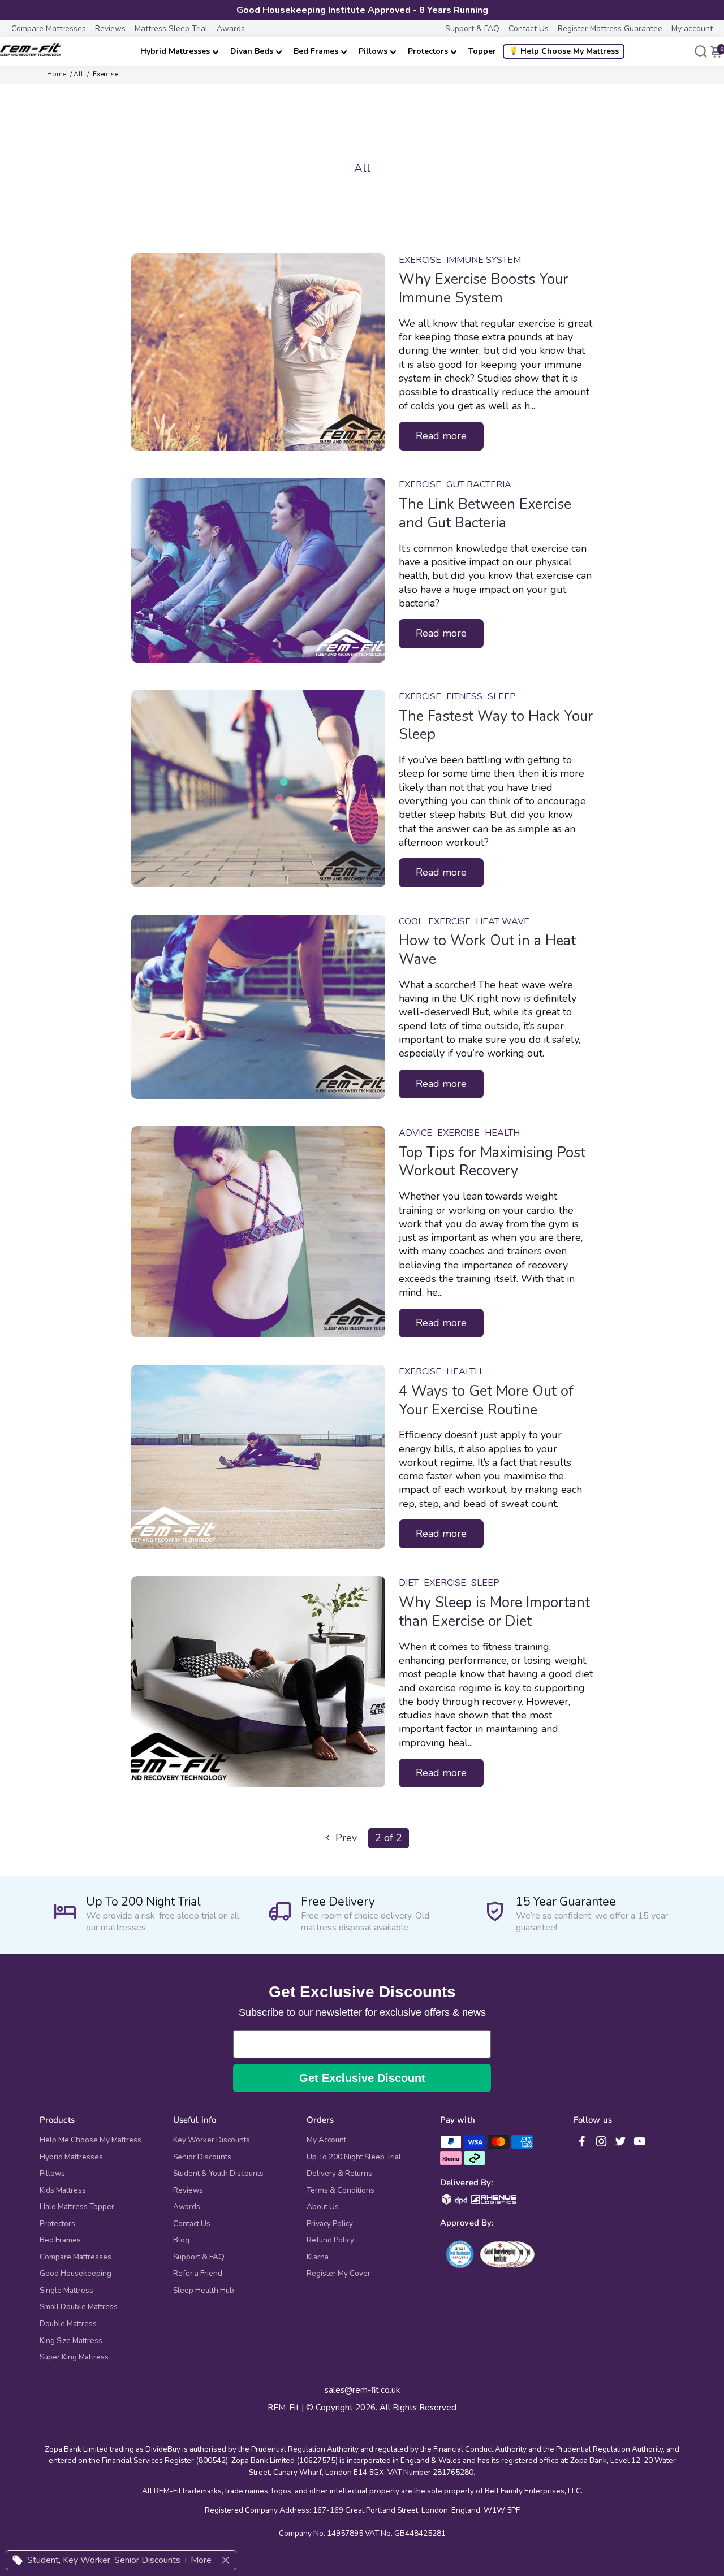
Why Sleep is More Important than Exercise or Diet (494, 1612)
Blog (181, 2240)
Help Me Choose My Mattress (90, 2140)
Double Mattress (68, 2324)
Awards (231, 29)
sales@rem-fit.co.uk (362, 2390)
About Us (323, 2207)
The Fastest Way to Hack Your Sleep (496, 726)
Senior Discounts (202, 2157)
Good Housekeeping (76, 2274)
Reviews (110, 29)
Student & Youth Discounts (218, 2174)
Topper (482, 51)
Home (57, 74)
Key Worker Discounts (212, 2140)
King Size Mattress (71, 2341)
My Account (326, 2140)
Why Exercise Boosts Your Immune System (483, 289)
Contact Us (529, 29)
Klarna (318, 2257)
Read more (441, 436)
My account (692, 29)
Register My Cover (339, 2274)
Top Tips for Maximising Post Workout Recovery (492, 1162)
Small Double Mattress (79, 2307)
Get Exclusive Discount (362, 2078)
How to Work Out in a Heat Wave (487, 950)
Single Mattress (66, 2291)
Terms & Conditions (341, 2190)
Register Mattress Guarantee (610, 29)
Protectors (428, 51)
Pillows (373, 51)
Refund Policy (330, 2240)
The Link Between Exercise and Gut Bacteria (485, 514)
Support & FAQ (472, 29)
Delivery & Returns (339, 2174)
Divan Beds (252, 51)
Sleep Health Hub (204, 2291)
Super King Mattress (74, 2357)
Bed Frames (316, 51)
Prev (345, 1838)
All (78, 74)
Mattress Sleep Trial (171, 29)
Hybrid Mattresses (175, 51)
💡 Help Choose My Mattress (564, 51)
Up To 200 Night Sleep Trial (354, 2157)
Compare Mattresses (49, 29)
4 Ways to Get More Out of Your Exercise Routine (486, 1400)
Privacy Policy (330, 2224)
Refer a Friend (198, 2274)
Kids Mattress (63, 2190)
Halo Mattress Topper (77, 2207)
